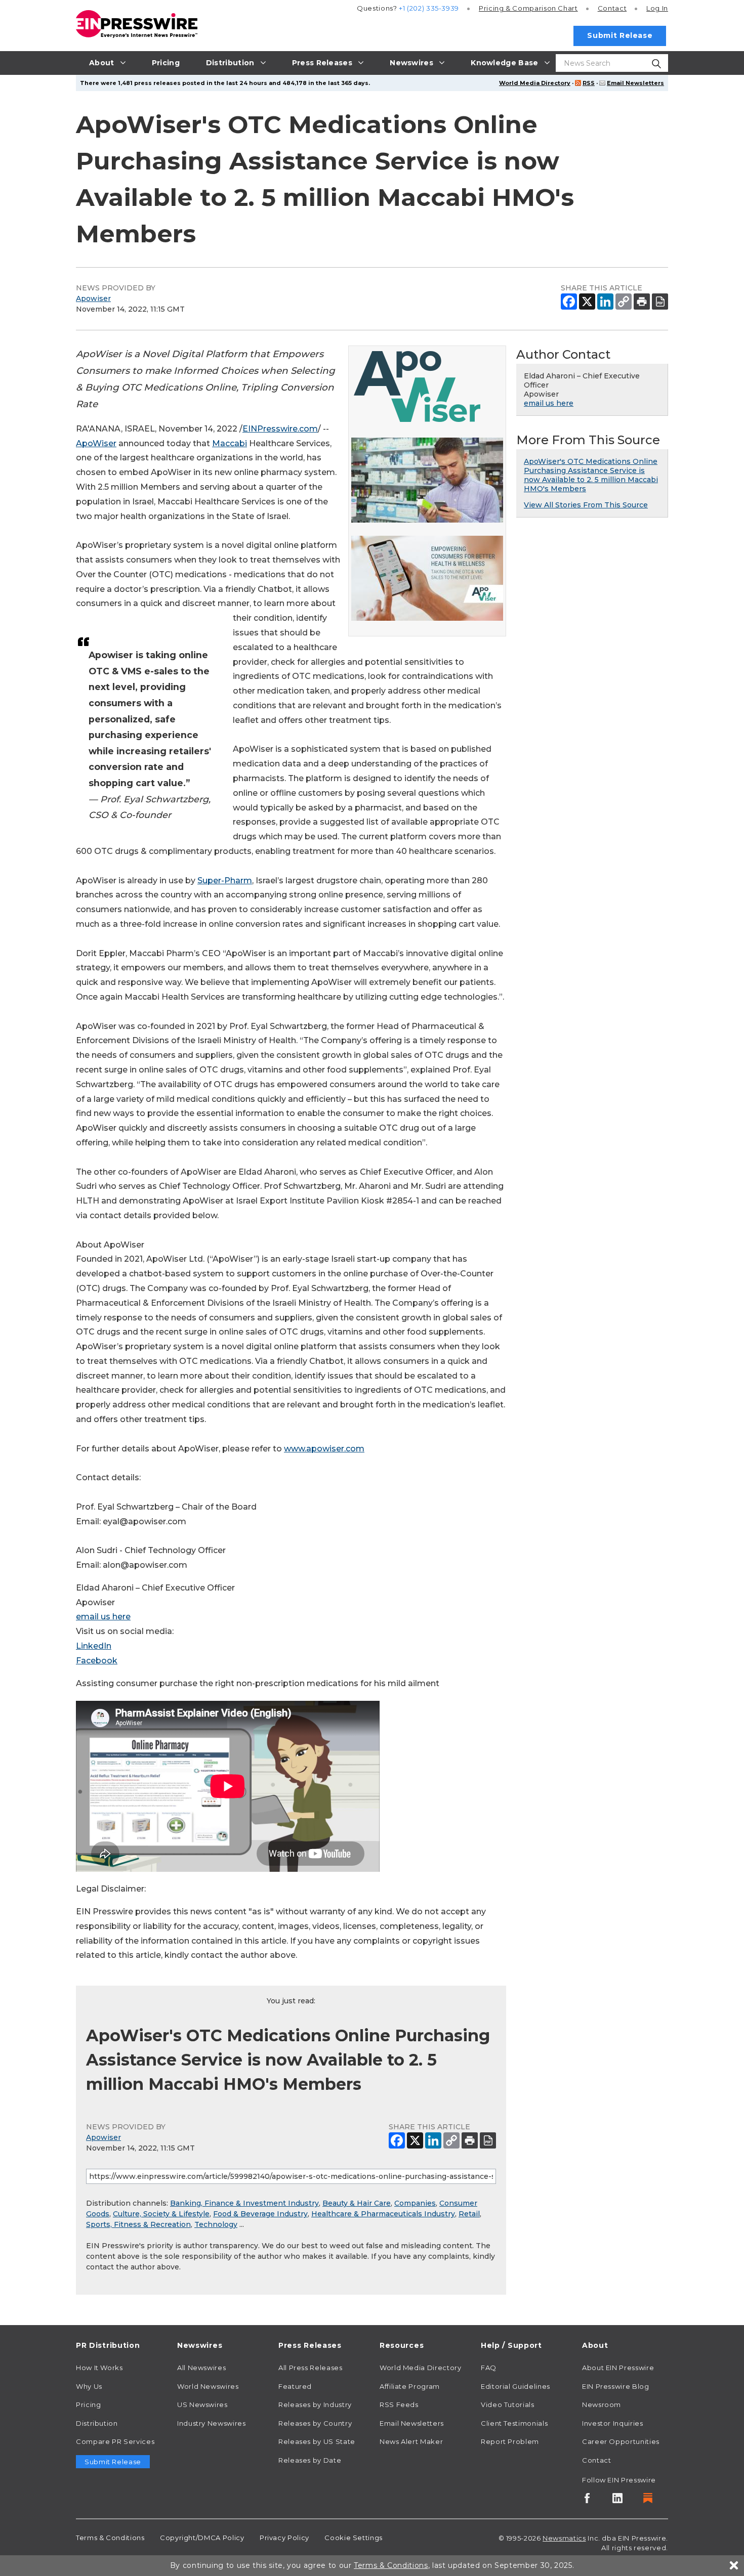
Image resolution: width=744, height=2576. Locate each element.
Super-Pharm (225, 881)
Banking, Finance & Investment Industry (244, 2203)
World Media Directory (535, 83)
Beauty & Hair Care (357, 2203)
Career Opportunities (621, 2441)
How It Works (99, 2368)
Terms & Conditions (110, 2538)
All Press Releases (311, 2368)
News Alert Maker (411, 2441)
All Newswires (201, 2368)
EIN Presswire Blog (616, 2386)
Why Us (89, 2386)
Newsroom (602, 2405)
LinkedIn (94, 1646)
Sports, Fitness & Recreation (138, 2224)
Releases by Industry (315, 2405)
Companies (415, 2203)
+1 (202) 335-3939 (429, 8)
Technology (216, 2224)
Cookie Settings (354, 2538)
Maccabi (230, 443)
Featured (295, 2386)
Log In (657, 8)
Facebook (97, 1661)
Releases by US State (317, 2441)
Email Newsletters (635, 83)
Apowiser (93, 298)
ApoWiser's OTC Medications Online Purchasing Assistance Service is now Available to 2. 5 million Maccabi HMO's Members (591, 475)
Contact (612, 8)
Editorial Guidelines (515, 2386)
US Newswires (202, 2405)
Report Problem (510, 2441)
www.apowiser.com (324, 1449)
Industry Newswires (212, 2423)
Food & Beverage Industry (260, 2214)
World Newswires (208, 2386)
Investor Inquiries (613, 2423)
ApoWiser (96, 443)
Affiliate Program (410, 2386)
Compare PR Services (115, 2441)
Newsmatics (564, 2538)
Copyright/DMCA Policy (202, 2538)
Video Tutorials (508, 2405)
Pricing (528, 8)
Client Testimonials (514, 2423)
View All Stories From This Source (586, 505)
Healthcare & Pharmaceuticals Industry (383, 2214)
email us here (103, 1617)
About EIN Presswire (618, 2368)
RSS (589, 83)
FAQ (489, 2368)
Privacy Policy (284, 2538)
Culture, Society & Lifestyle (161, 2214)
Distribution (97, 2423)
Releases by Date (310, 2460)
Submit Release (620, 35)
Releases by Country (315, 2423)
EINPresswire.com (280, 429)
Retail (469, 2214)
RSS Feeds (399, 2405)
